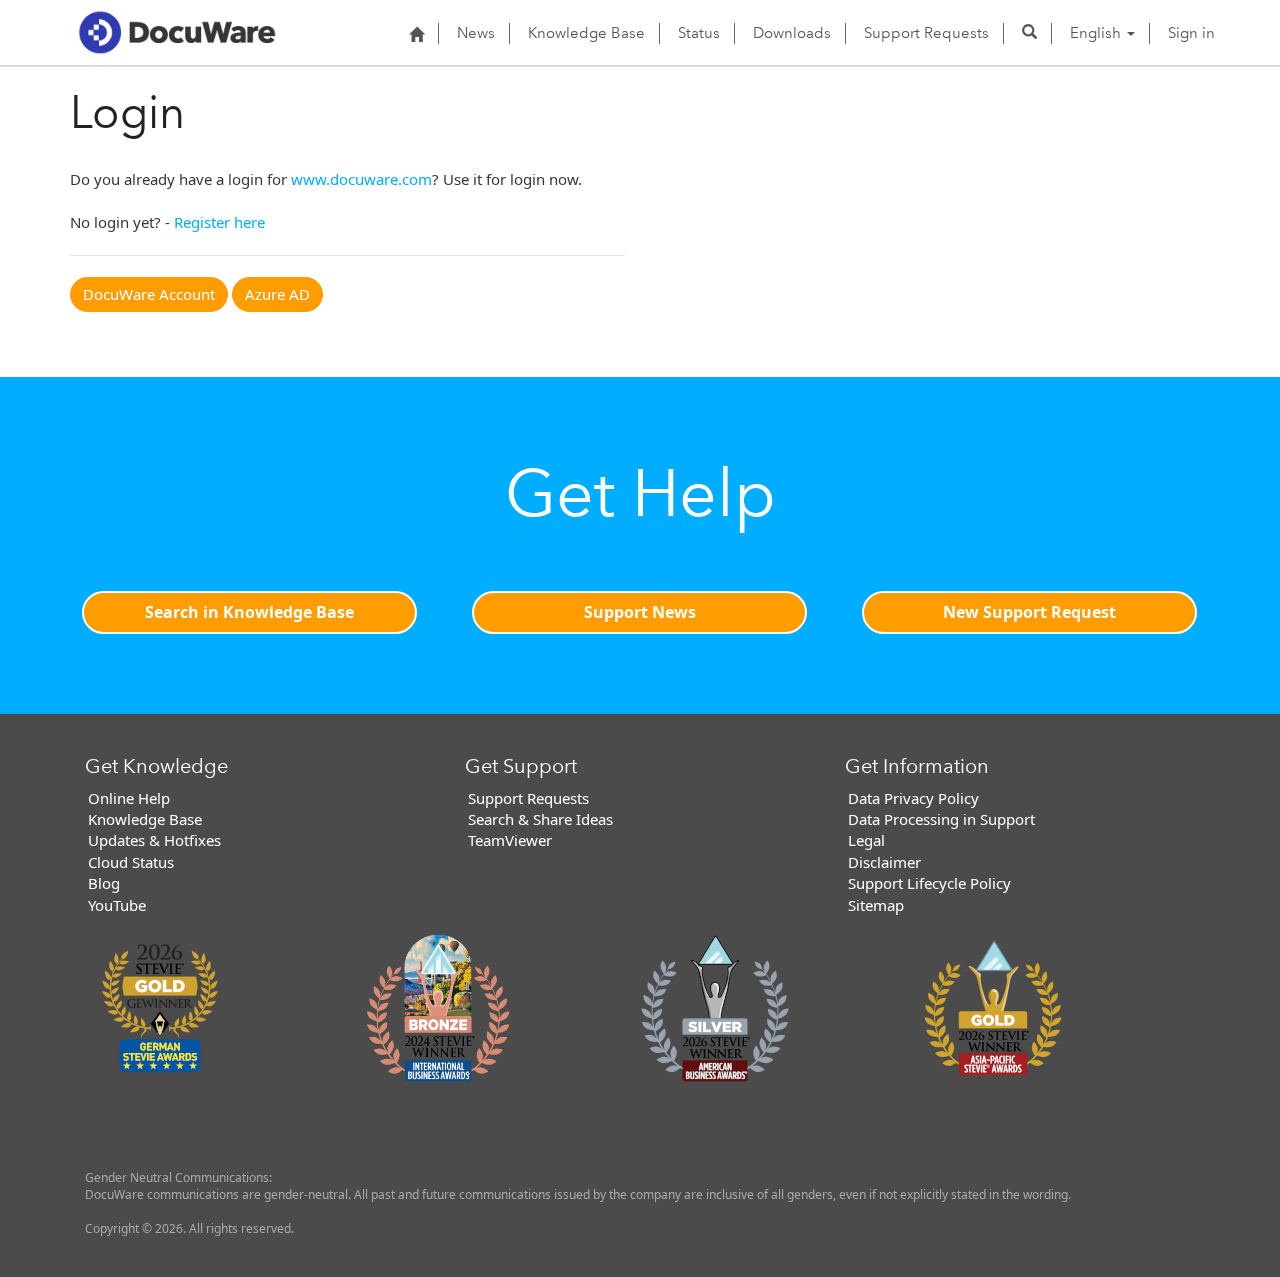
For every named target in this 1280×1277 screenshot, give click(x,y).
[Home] (416, 34)
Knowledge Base (586, 33)
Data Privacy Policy (913, 798)
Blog (104, 883)
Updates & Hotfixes (154, 840)
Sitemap (876, 905)
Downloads (792, 33)
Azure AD (277, 294)
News (476, 33)
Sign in (1191, 33)
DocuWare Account (149, 294)
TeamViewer (510, 840)
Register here (219, 222)
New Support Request (1029, 612)
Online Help (129, 798)
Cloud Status (131, 862)
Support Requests (926, 33)
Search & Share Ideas (540, 819)
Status (699, 33)
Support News (640, 612)
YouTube (117, 905)
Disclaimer (884, 862)
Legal (866, 840)
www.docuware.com (361, 179)
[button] (1029, 33)
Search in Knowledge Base (249, 612)
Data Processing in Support (941, 819)
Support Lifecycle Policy (929, 883)
